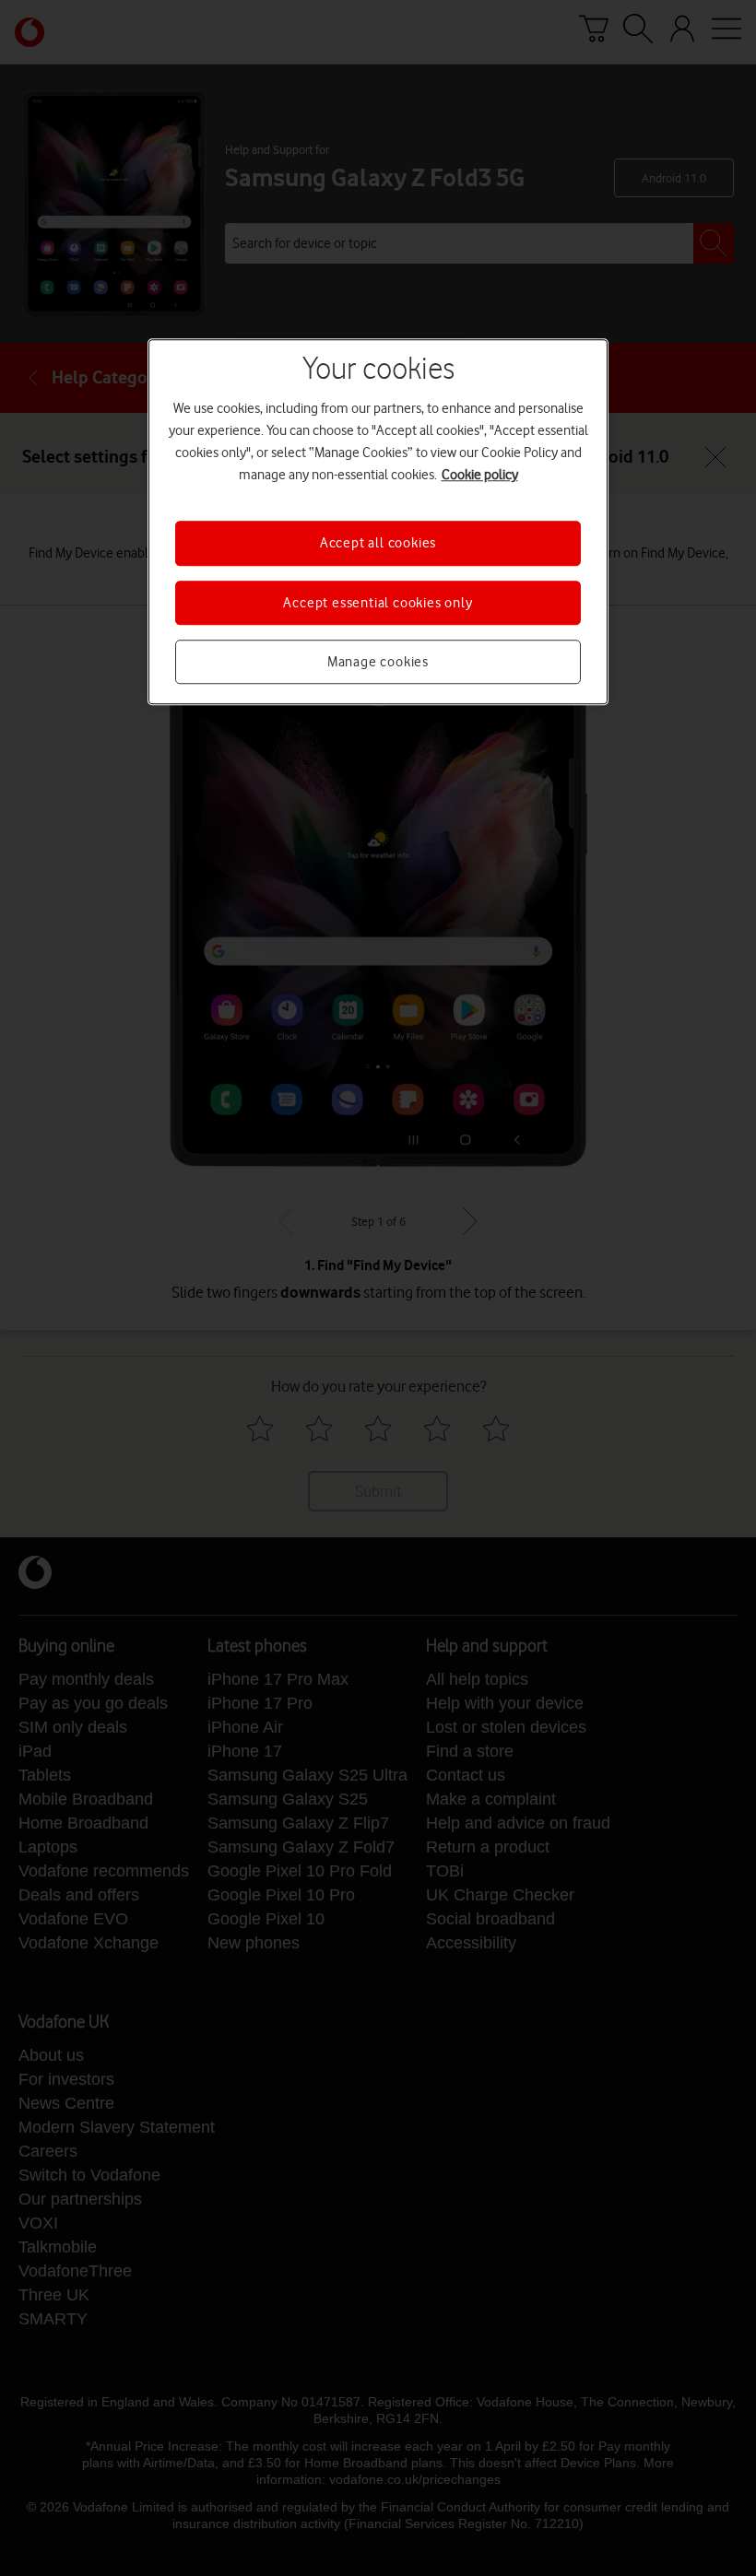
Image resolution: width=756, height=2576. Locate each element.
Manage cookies (378, 662)
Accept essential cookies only (378, 603)
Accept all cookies (378, 543)
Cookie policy (480, 475)
